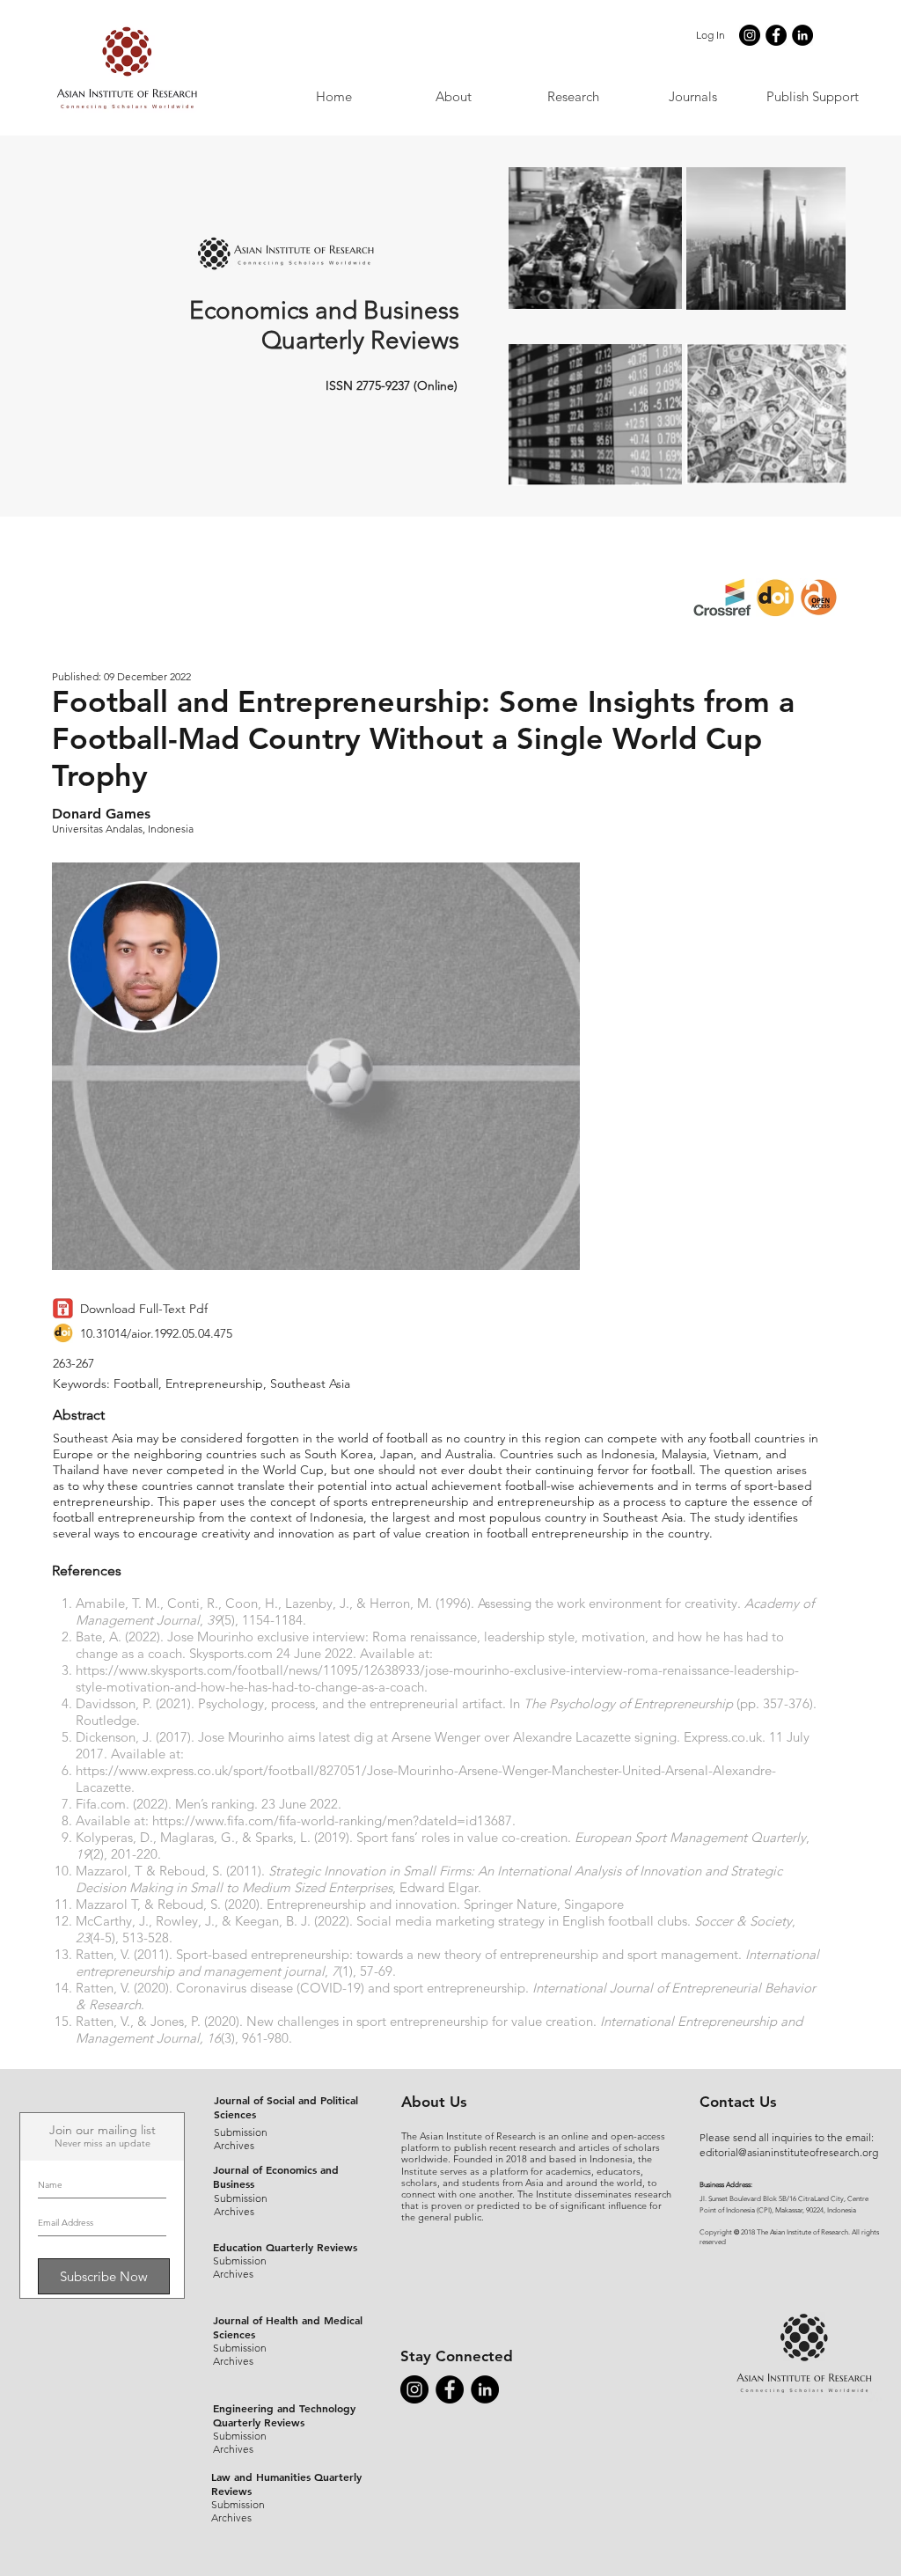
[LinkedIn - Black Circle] (802, 35)
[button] (692, 96)
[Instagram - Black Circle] (750, 35)
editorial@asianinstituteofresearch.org (789, 2152)
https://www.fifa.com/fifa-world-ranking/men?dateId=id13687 (332, 1820)
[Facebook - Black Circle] (776, 35)
